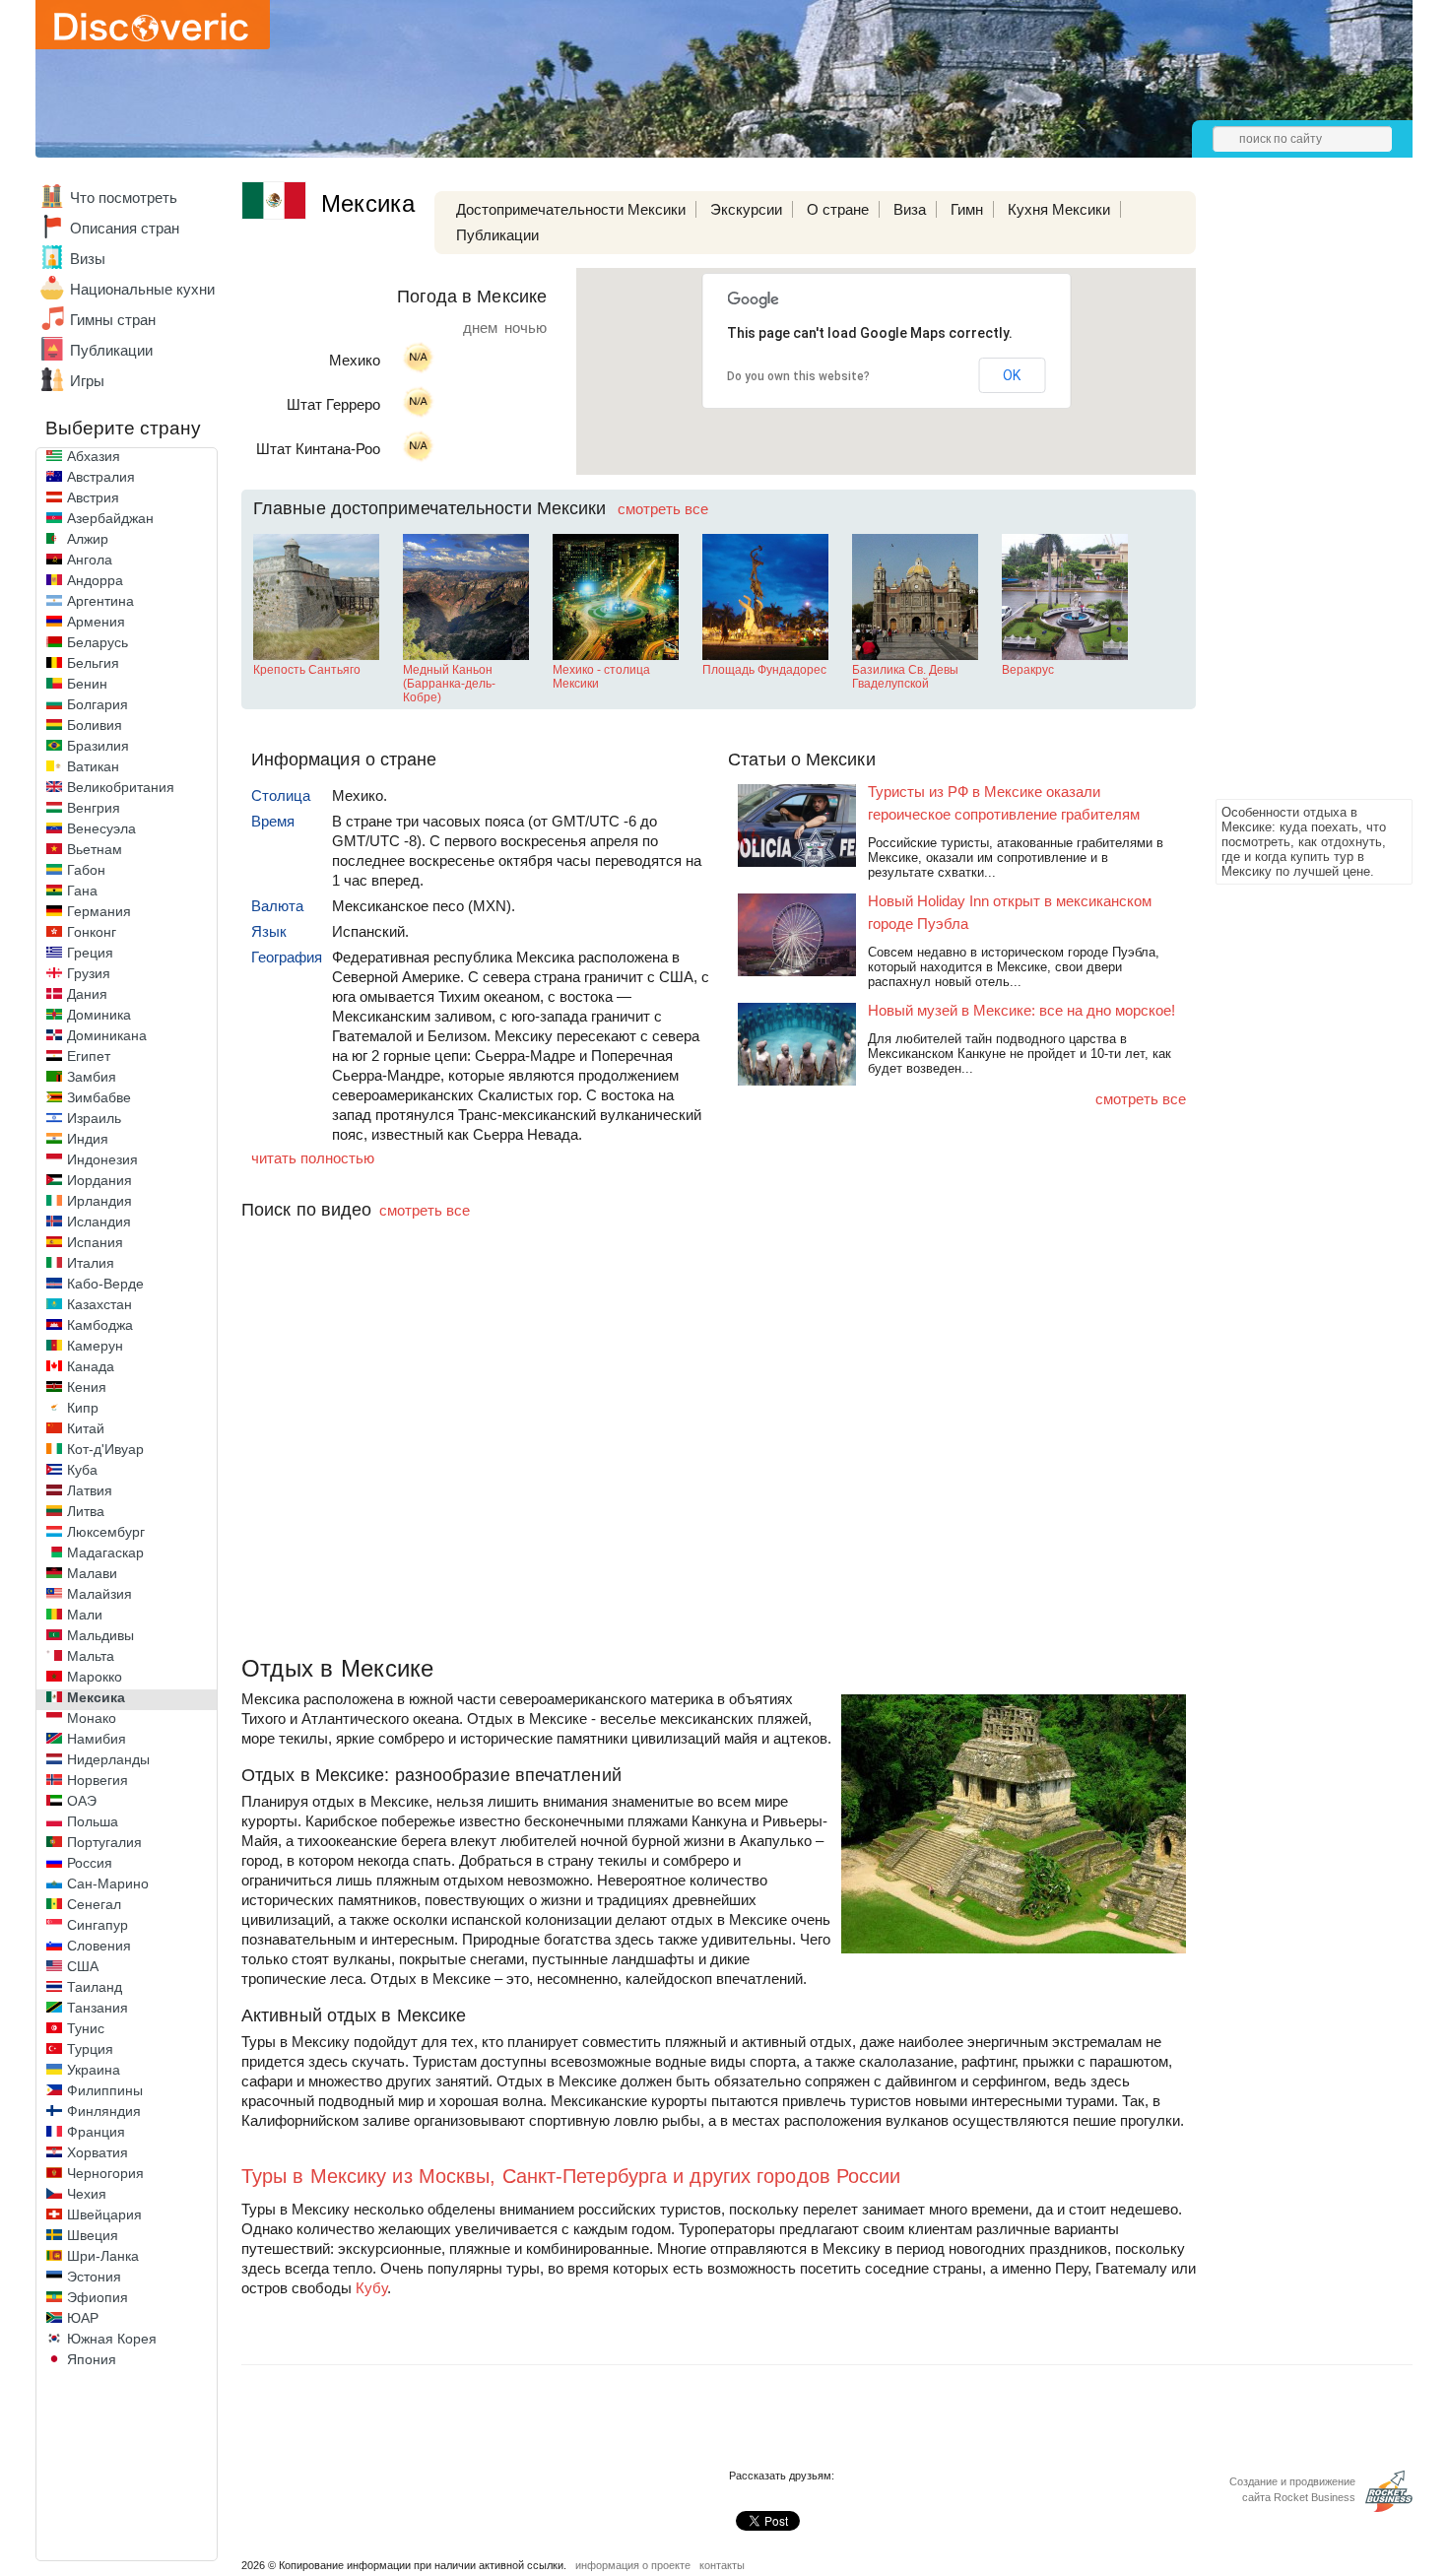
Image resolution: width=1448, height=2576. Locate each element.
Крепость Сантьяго (307, 670)
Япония (92, 2359)
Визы (88, 259)
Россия (90, 1863)
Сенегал (94, 1904)
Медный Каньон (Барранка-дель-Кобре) (449, 684)
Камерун (95, 1346)
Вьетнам (95, 849)
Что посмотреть (124, 198)
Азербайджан (110, 518)
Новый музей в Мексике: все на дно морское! (1021, 1010)
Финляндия (104, 2111)
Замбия (92, 1077)
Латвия (90, 1490)
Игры (87, 381)
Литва (86, 1511)
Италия (91, 1263)
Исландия (99, 1222)
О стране (838, 209)
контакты (722, 2565)
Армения (96, 622)
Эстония (94, 2277)
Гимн (967, 209)
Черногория (105, 2173)
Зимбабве (99, 1097)
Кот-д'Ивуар (105, 1449)
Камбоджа (100, 1325)
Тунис (86, 2028)
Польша (93, 1821)
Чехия (87, 2194)
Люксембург (106, 1532)
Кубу (371, 2288)
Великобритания (121, 787)
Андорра (95, 580)
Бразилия (98, 746)
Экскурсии (746, 209)
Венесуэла (101, 828)
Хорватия (98, 2152)
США (83, 1966)
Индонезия (102, 1159)
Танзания (98, 2008)
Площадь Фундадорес (764, 670)
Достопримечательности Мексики (571, 209)
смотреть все (663, 509)
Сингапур (98, 1925)
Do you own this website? (798, 376)
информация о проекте (633, 2565)
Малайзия (99, 1594)
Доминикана (107, 1035)
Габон (86, 870)
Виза (910, 209)
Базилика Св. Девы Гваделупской (905, 677)
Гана (82, 891)
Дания (87, 994)
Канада (91, 1366)
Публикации (111, 350)
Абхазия (94, 456)
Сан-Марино (108, 1883)
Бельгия (93, 663)
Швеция (93, 2235)
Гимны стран (113, 320)
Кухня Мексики (1059, 209)
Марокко (95, 1677)
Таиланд (95, 1987)
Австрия (93, 497)
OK (1012, 375)
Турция (90, 2049)
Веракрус (1028, 670)
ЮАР (83, 2318)
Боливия (95, 725)
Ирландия (99, 1201)
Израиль (94, 1118)
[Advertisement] (1294, 498)
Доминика (99, 1015)
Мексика (96, 1697)
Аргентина (100, 601)
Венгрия (94, 808)
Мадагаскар (105, 1552)
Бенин (87, 684)
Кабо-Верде (105, 1284)
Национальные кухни (142, 289)
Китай (86, 1428)
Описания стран (125, 228)
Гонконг (92, 932)
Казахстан (99, 1304)
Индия (88, 1139)
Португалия (104, 1842)
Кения (87, 1387)
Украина (94, 2070)
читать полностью (313, 1158)
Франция (96, 2132)
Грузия (89, 973)
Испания (95, 1242)
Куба (82, 1470)
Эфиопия (98, 2297)
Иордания (99, 1180)
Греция (90, 953)
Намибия (97, 1739)
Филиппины (105, 2090)
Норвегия (98, 1780)
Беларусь (98, 642)
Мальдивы (100, 1635)
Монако (92, 1718)
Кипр (83, 1408)
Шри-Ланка (103, 2256)
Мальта (91, 1656)
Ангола (90, 560)
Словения (99, 1946)
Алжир (88, 539)
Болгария (98, 704)
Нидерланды (108, 1759)
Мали (85, 1615)
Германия (99, 911)
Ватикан (93, 766)
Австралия (101, 477)
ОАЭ (82, 1801)
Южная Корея (112, 2339)
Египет (89, 1056)
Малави (92, 1573)
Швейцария (104, 2214)
